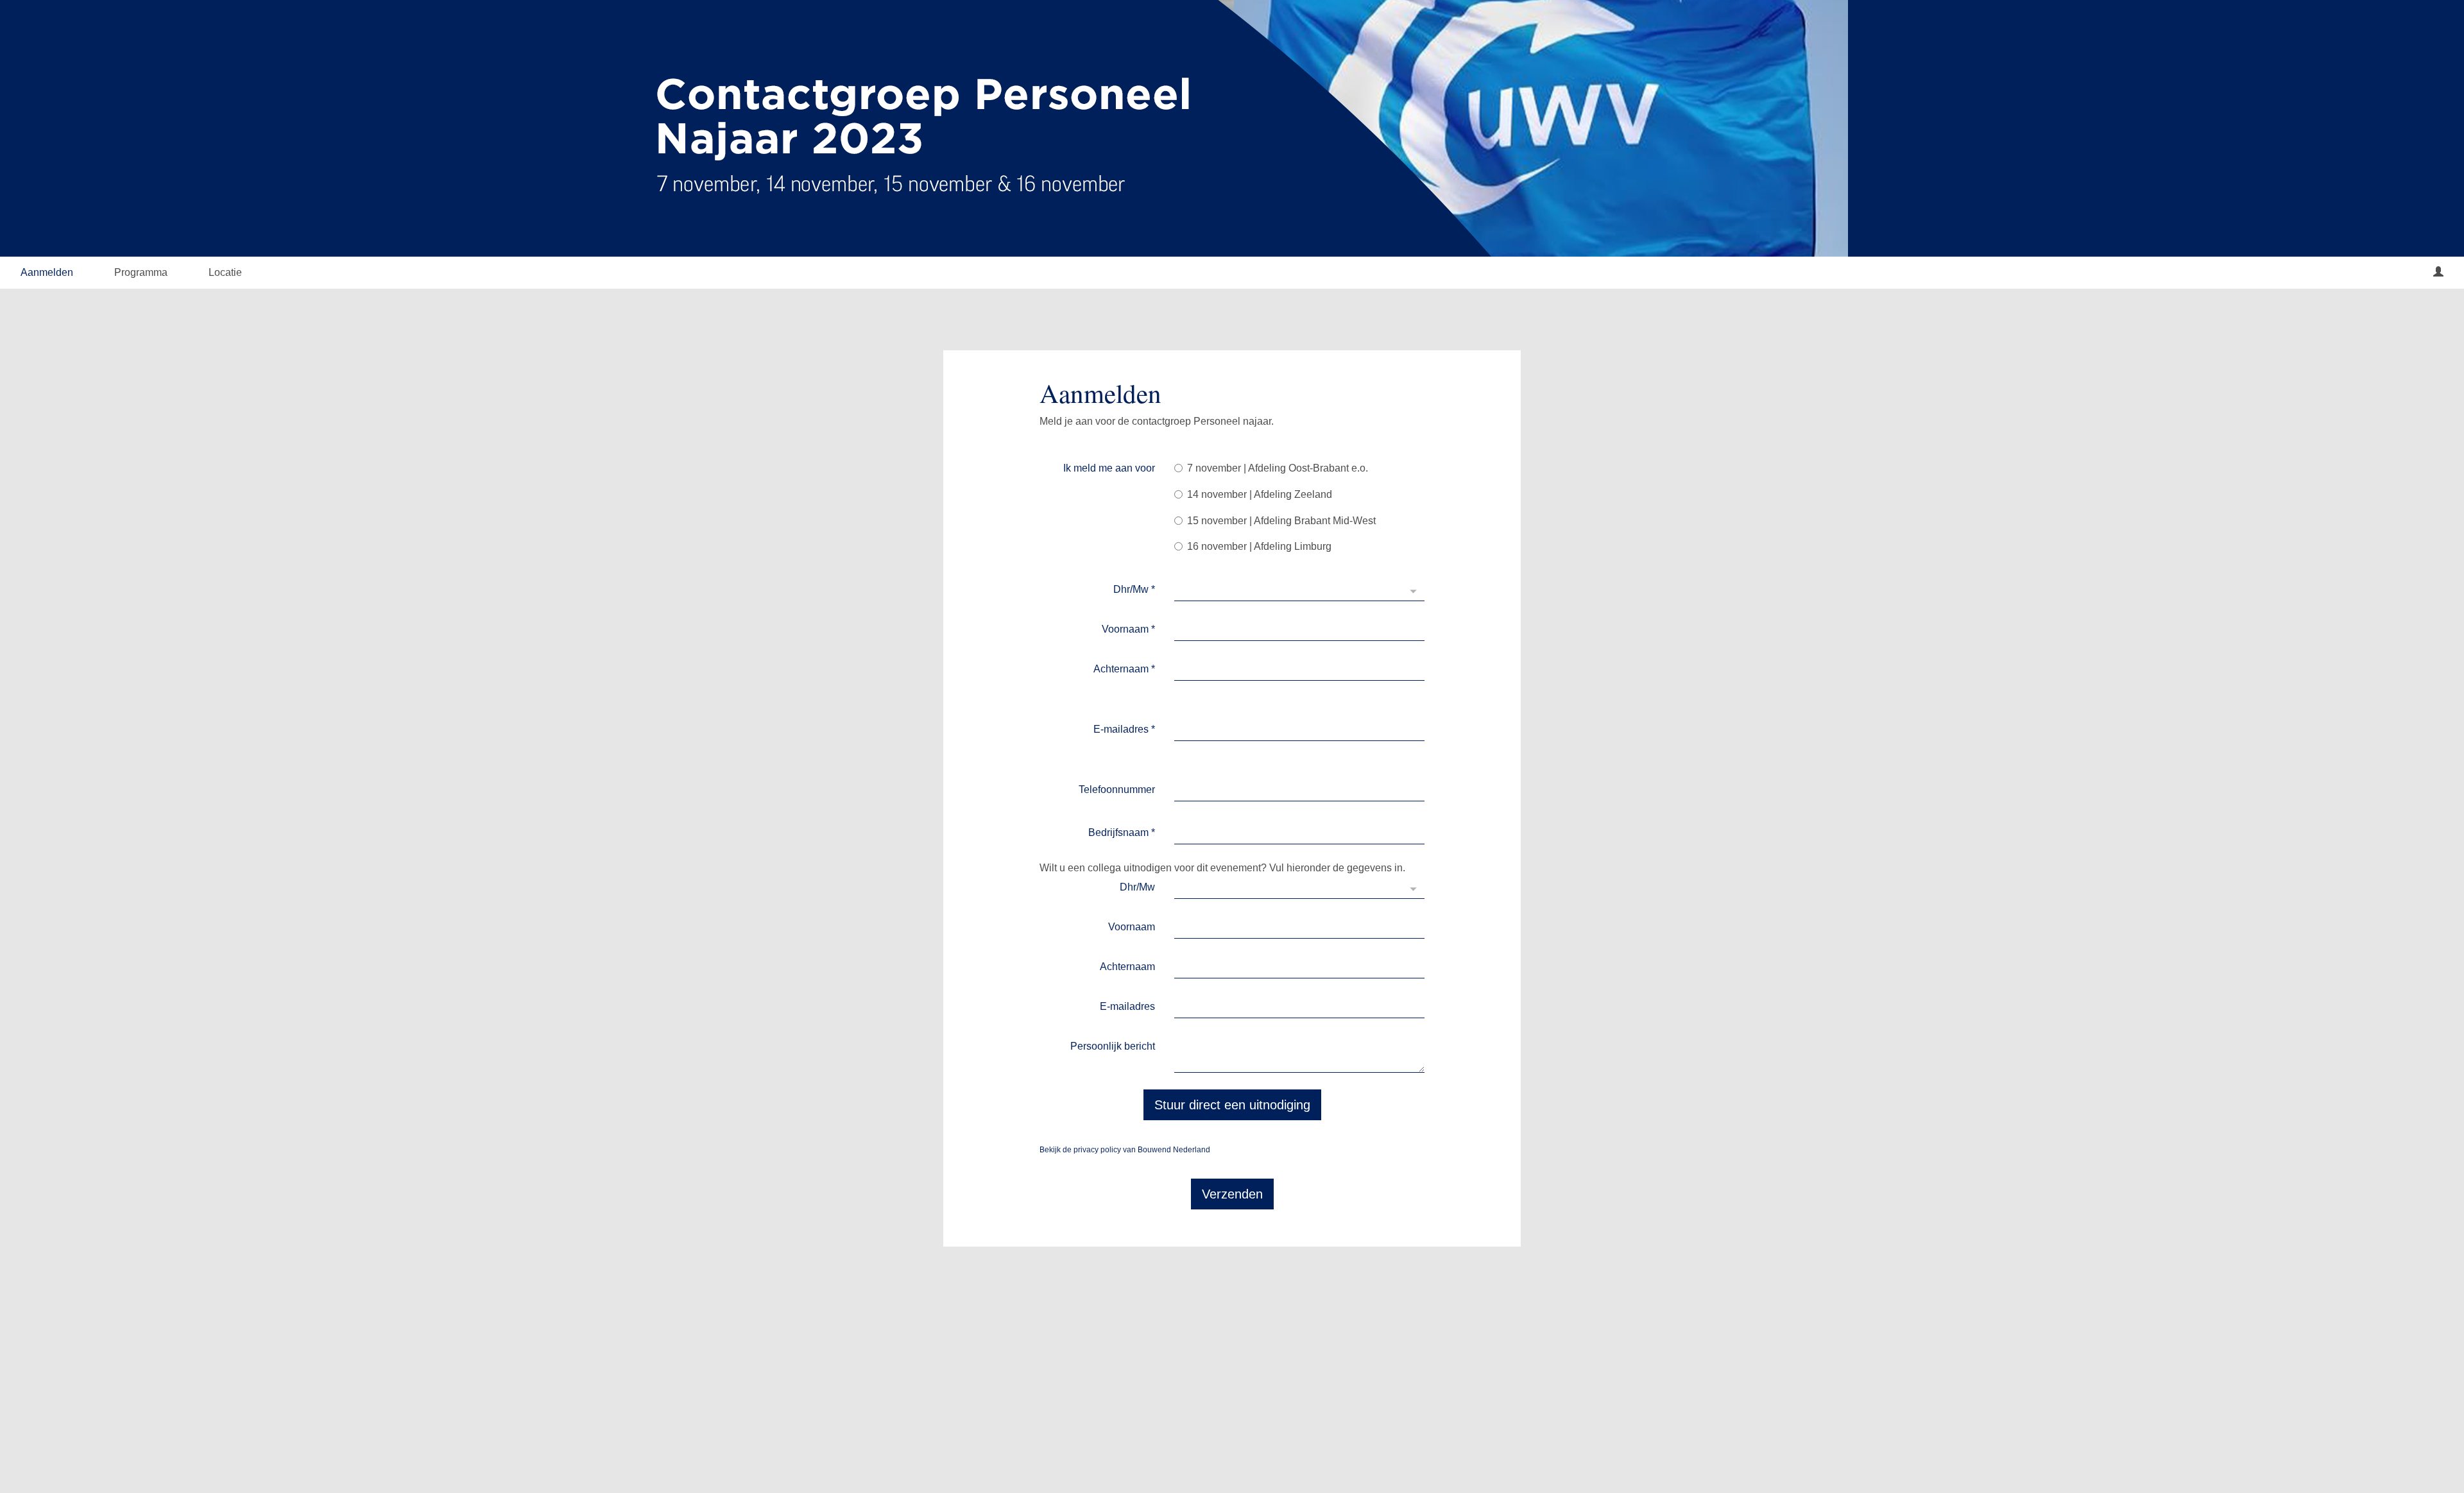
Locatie (225, 272)
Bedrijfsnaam (1122, 832)
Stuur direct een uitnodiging (1232, 1105)
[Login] (2438, 273)
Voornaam (1128, 629)
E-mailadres (1124, 729)
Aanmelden (47, 272)
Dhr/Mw (1134, 589)
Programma (141, 272)
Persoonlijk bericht (1113, 1046)
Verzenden (1232, 1194)
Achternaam (1124, 669)
